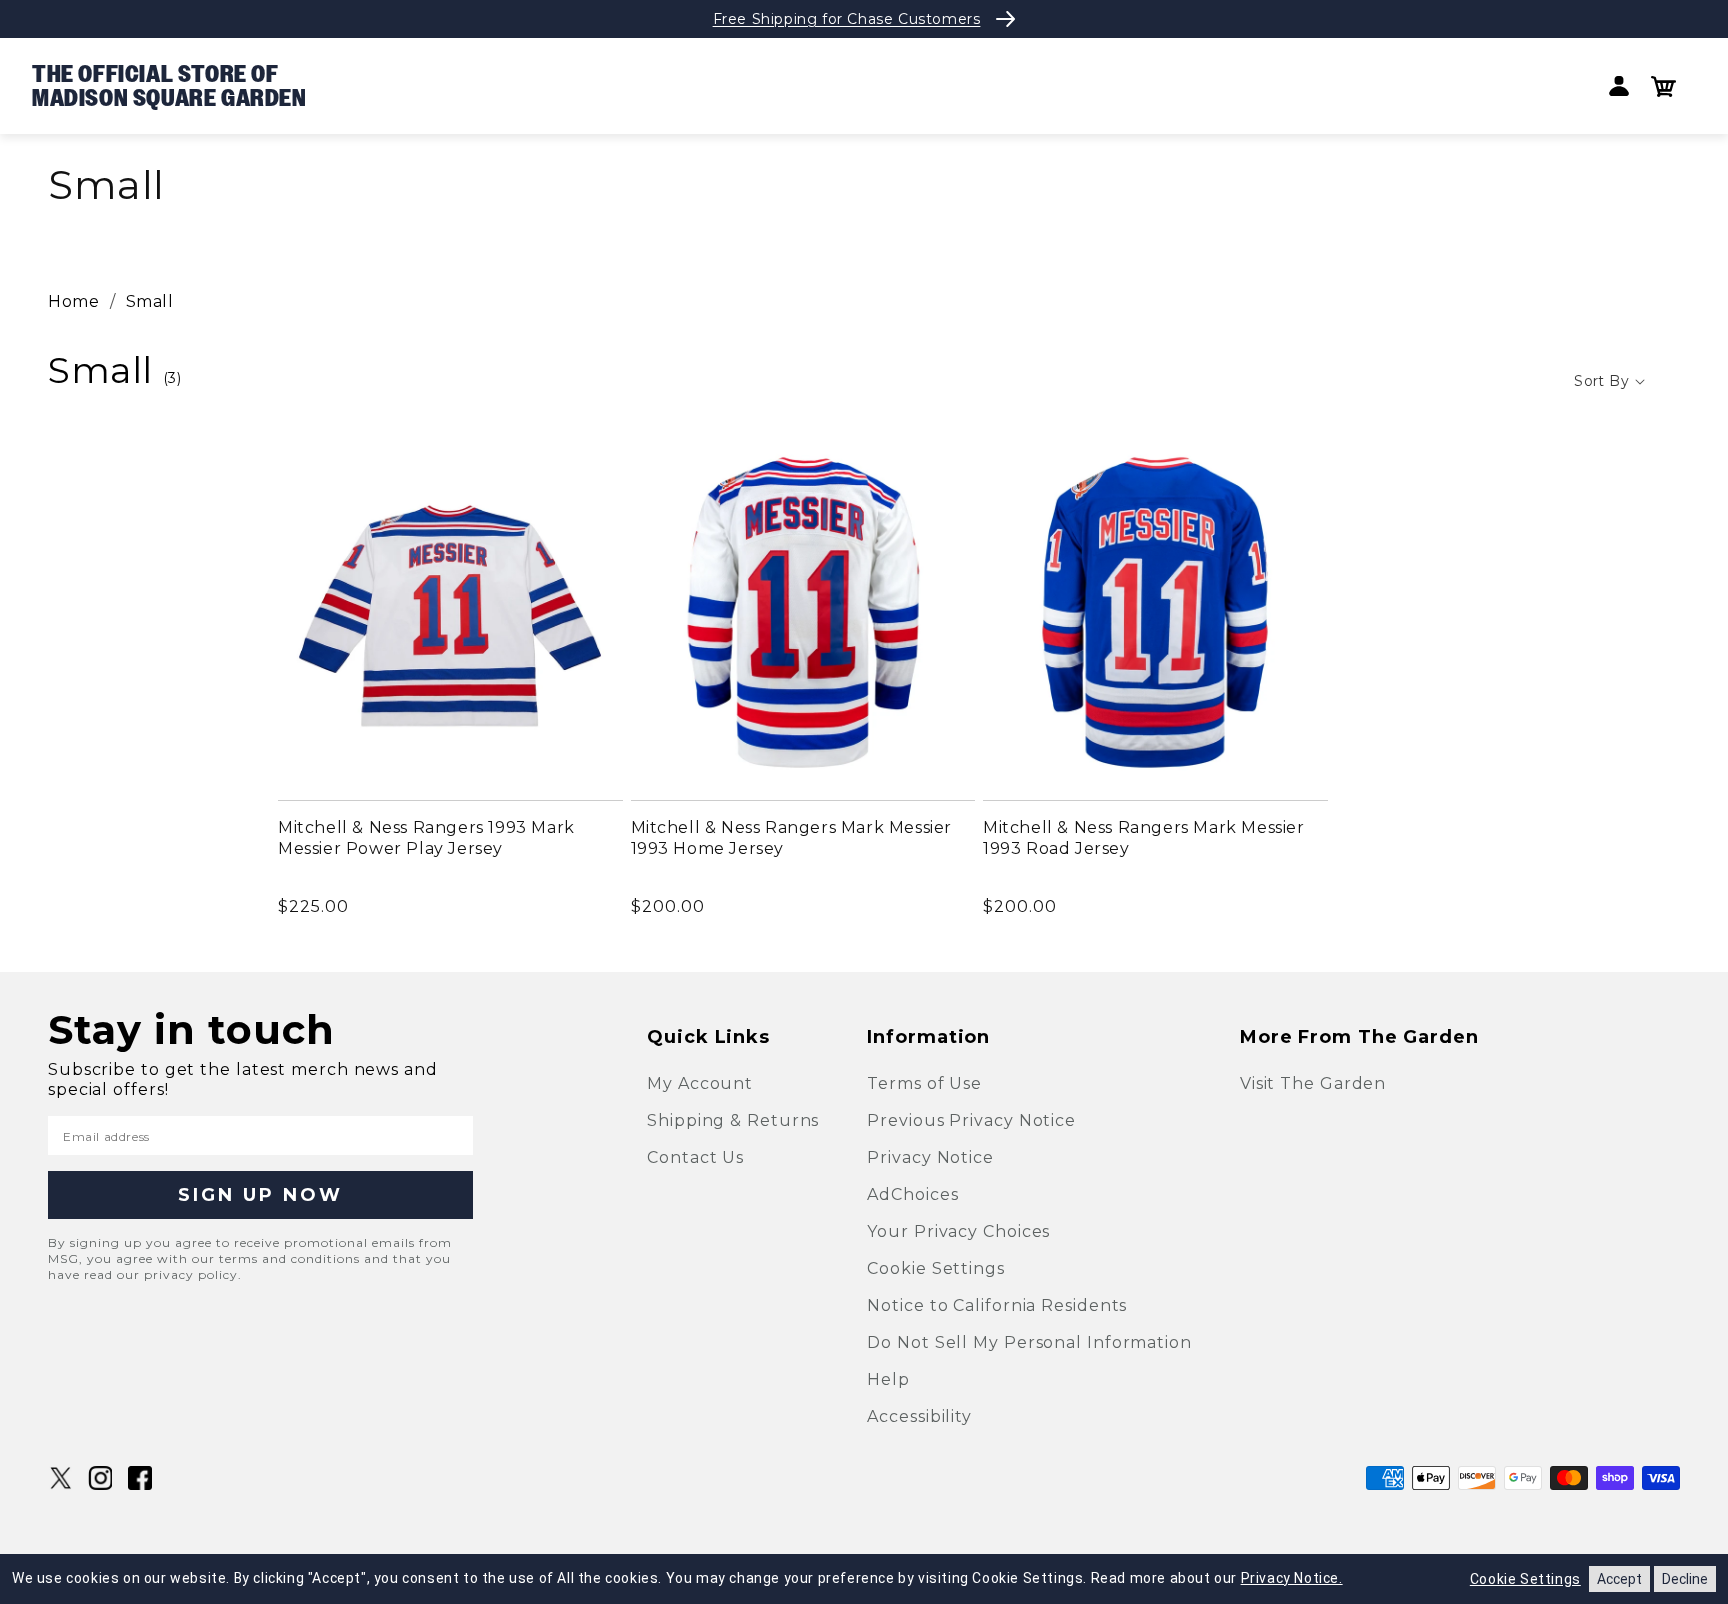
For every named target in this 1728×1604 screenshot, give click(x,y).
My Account (700, 1083)
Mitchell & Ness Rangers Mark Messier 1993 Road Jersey (1144, 838)
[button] (1663, 86)
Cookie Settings (936, 1268)
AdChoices (912, 1194)
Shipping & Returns (733, 1120)
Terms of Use (924, 1083)
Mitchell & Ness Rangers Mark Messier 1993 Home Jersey (792, 838)
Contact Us (695, 1157)
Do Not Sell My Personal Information (1029, 1342)
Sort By (1601, 381)
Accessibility (919, 1416)
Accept (1619, 1579)
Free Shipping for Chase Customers (847, 19)
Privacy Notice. (1292, 1578)
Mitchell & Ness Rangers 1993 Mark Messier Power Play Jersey (426, 838)
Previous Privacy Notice (971, 1120)
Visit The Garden (1313, 1083)
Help (888, 1379)
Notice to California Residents (997, 1305)
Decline (1685, 1579)
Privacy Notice (930, 1157)
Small (150, 301)
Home (73, 301)
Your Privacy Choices (958, 1231)
